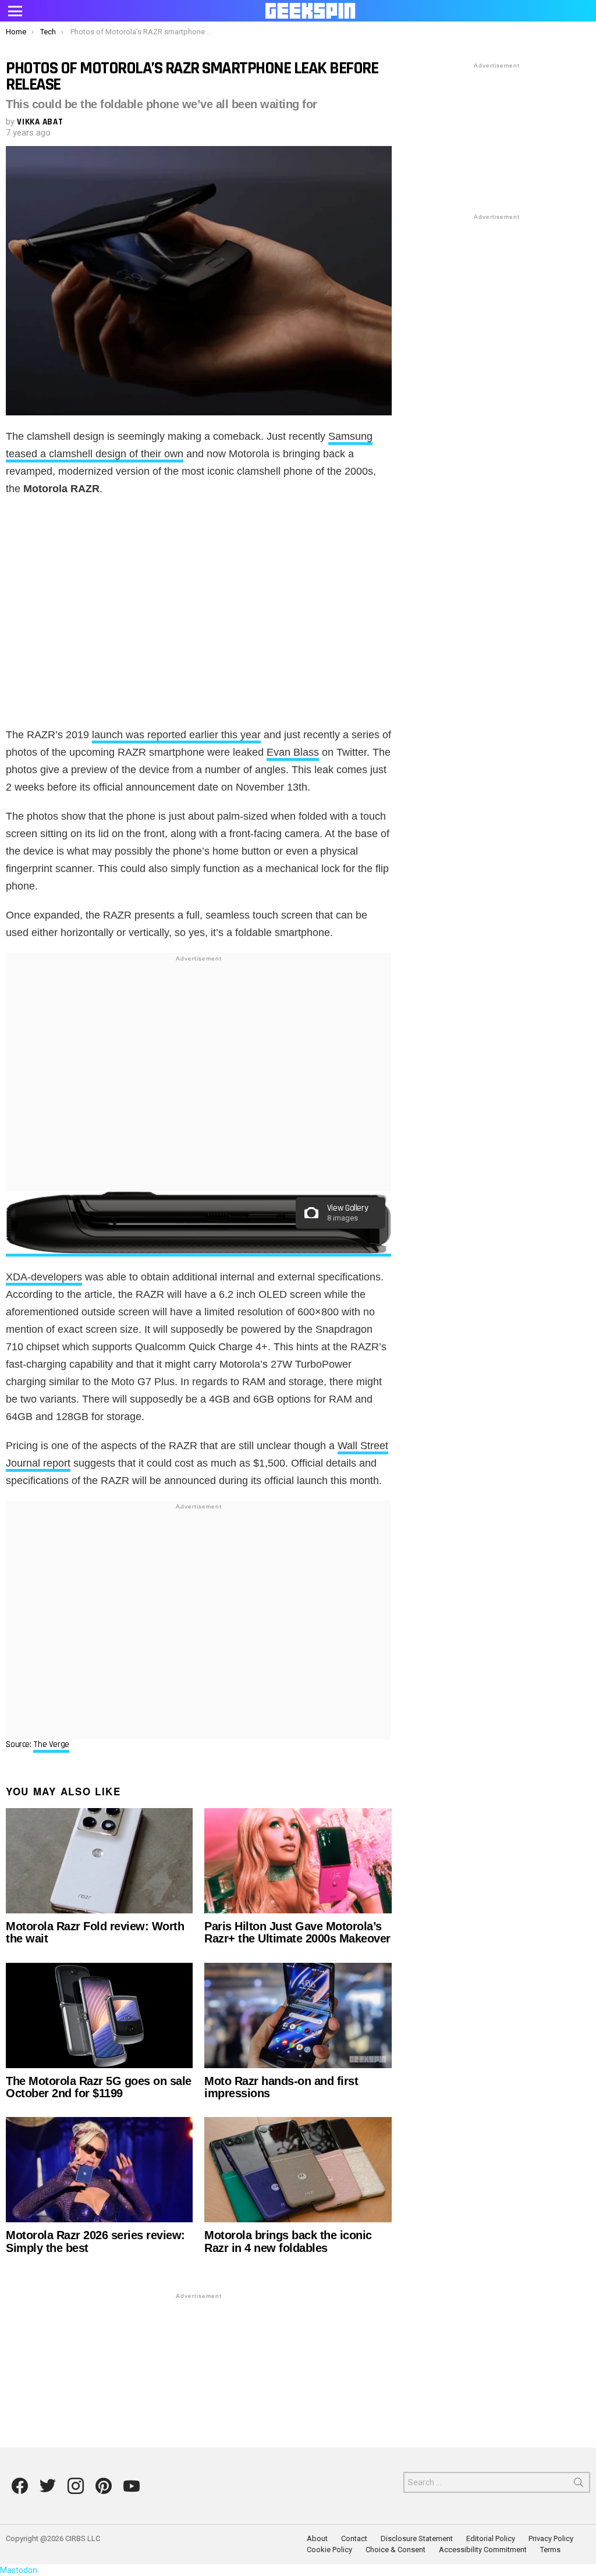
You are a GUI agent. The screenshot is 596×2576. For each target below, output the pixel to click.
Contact (354, 2538)
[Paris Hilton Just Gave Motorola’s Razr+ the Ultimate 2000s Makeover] (298, 1861)
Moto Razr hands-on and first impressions (281, 2087)
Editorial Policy (491, 2538)
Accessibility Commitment (483, 2550)
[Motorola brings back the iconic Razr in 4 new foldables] (298, 2170)
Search (579, 2485)
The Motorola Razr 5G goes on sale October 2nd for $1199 (99, 2087)
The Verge (51, 1744)
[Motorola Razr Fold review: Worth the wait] (99, 1861)
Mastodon (19, 2570)
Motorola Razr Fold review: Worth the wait (95, 1932)
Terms (550, 2550)
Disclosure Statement (417, 2538)
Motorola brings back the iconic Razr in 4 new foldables (288, 2241)
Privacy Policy (551, 2538)
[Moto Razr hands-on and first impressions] (298, 2015)
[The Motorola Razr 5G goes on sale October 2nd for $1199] (99, 2015)
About (317, 2538)
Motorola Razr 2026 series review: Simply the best (95, 2241)
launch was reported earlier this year (176, 735)
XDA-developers (44, 1277)
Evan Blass (293, 752)
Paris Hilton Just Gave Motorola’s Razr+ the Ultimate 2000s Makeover (297, 1932)
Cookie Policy (329, 2550)
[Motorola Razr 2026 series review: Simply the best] (99, 2170)
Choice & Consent (395, 2550)
